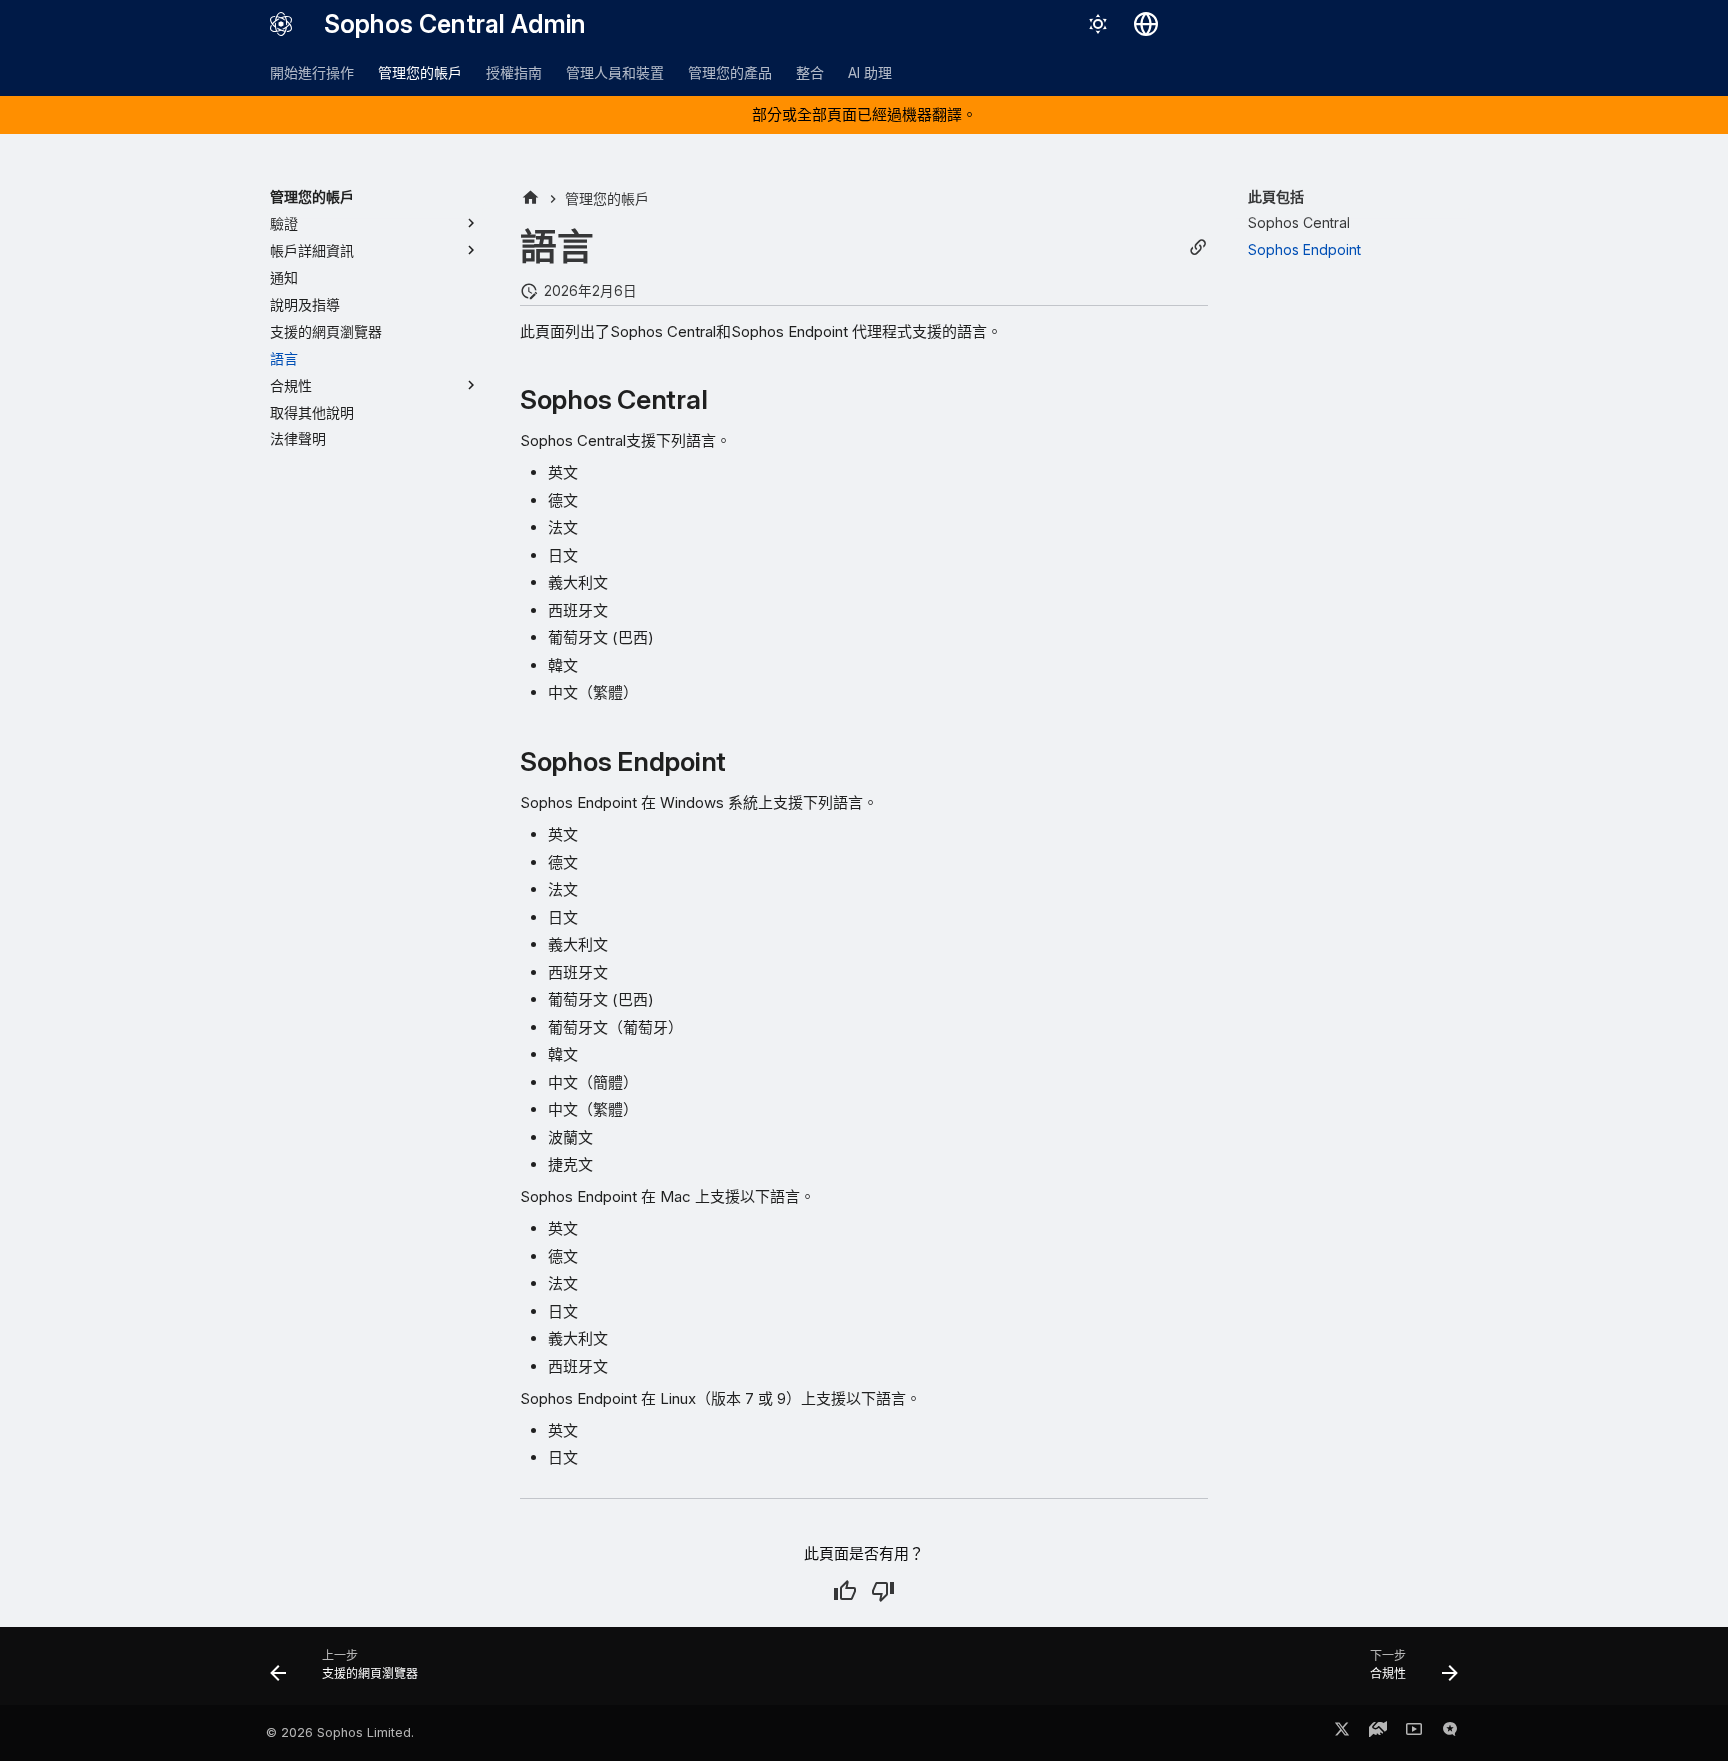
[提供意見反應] (1450, 1733)
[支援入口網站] (1378, 1733)
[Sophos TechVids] (1414, 1733)
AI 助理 (870, 72)
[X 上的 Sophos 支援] (1342, 1733)
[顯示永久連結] (1198, 247)
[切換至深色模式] (1098, 24)
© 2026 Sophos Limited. (340, 1732)
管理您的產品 (730, 72)
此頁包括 (1276, 196)
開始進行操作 (312, 72)
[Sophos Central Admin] (281, 24)
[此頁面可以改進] (883, 1591)
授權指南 (514, 72)
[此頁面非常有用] (845, 1591)
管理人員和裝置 (615, 72)
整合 (810, 72)
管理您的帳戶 (420, 72)
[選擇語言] (1146, 24)
